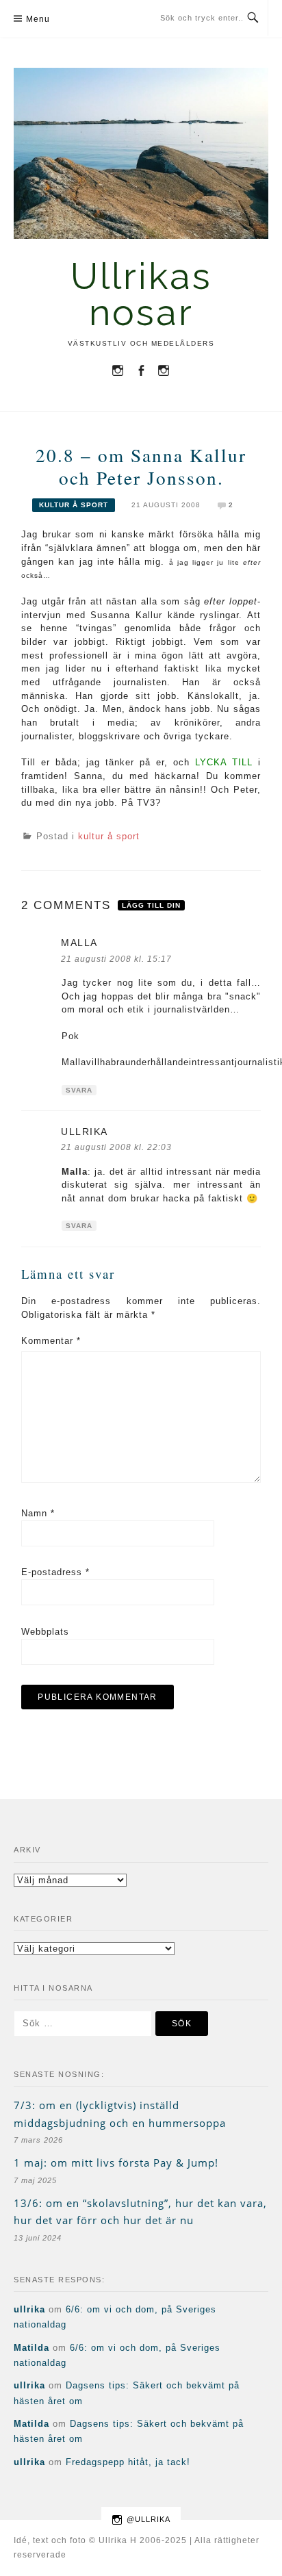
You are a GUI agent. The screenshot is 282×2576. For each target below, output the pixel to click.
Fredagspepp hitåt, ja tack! (128, 2462)
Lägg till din (151, 905)
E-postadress (55, 1572)
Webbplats (45, 1632)
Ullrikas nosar (141, 294)
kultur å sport (74, 505)
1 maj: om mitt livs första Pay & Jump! (116, 2163)
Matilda (31, 2348)
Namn (38, 1513)
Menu (38, 19)
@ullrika (149, 2519)
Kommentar (51, 1341)
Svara (79, 1090)
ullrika (29, 2309)
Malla (79, 943)
